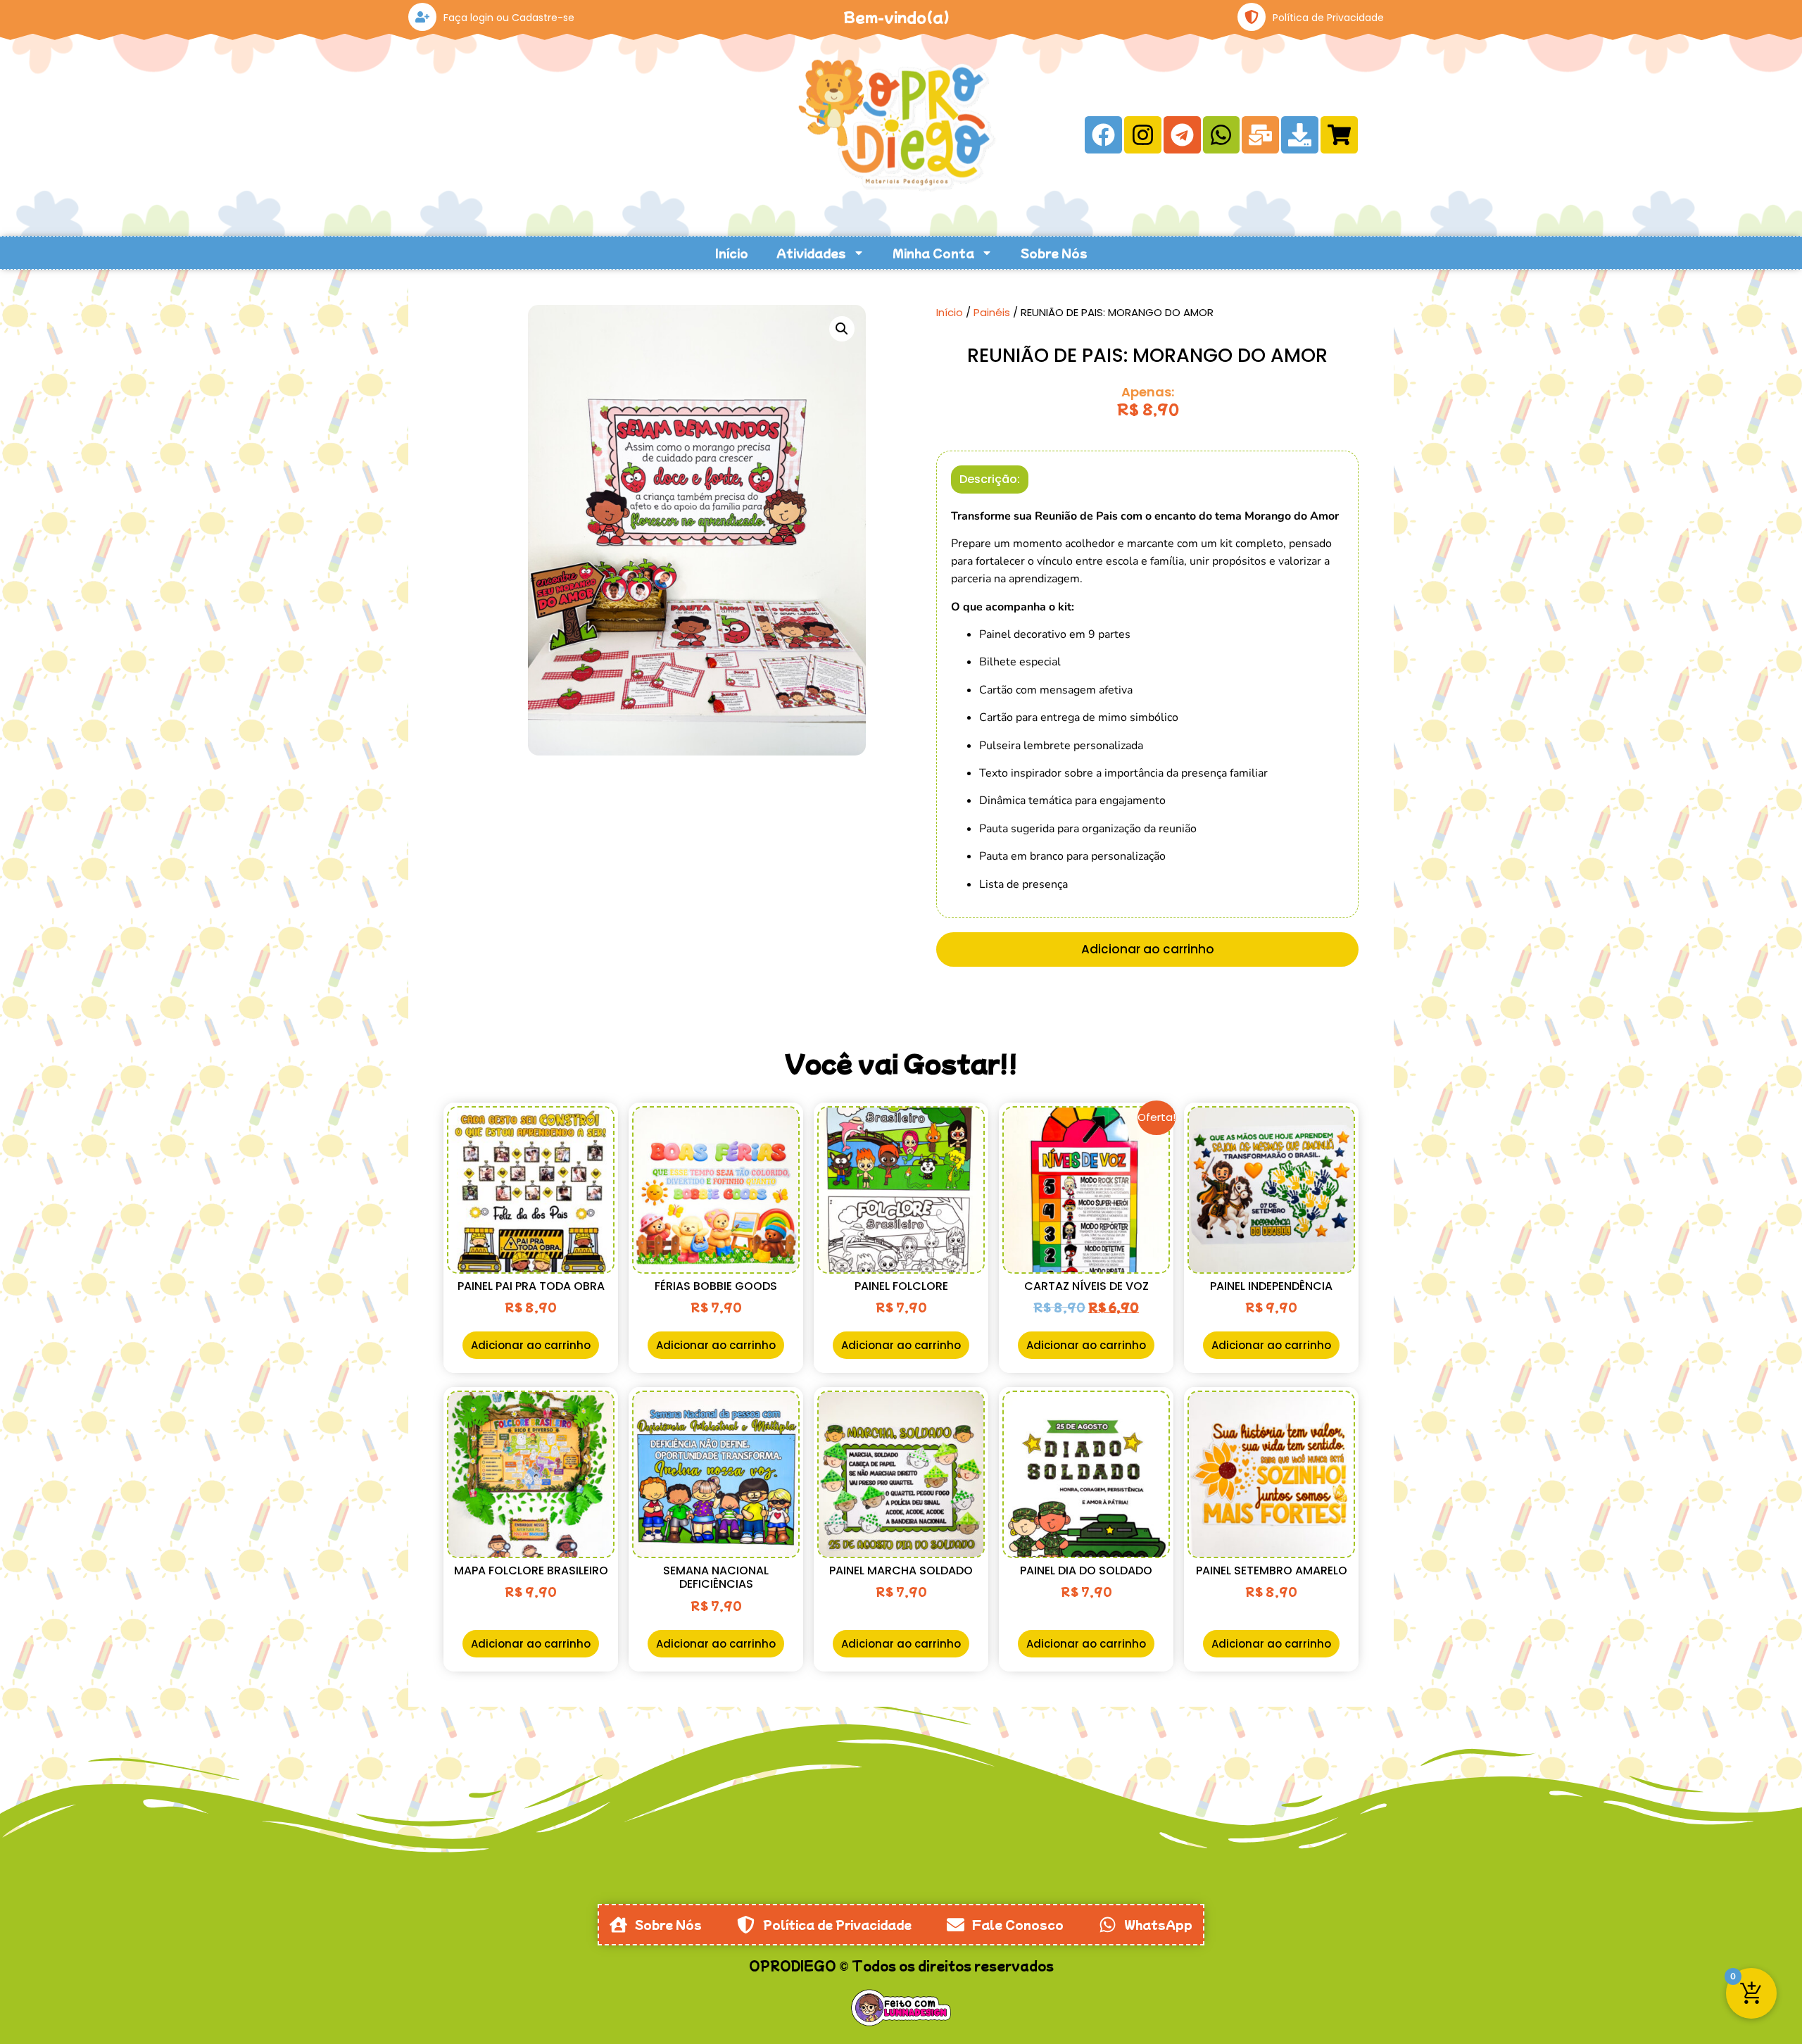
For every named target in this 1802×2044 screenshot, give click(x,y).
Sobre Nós (1054, 253)
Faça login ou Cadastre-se (509, 18)
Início (732, 253)
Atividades (811, 253)
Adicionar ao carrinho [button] (531, 1345)
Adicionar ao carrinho (1148, 949)
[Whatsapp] (1222, 135)
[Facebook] (1103, 135)
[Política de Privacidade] (1252, 17)
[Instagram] (1143, 135)
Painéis (992, 312)
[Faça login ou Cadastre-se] (422, 17)
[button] (842, 329)
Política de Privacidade (1328, 18)
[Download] (1300, 135)
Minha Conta (933, 253)
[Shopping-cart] (1339, 135)
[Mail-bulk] (1260, 135)
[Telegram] (1182, 135)
